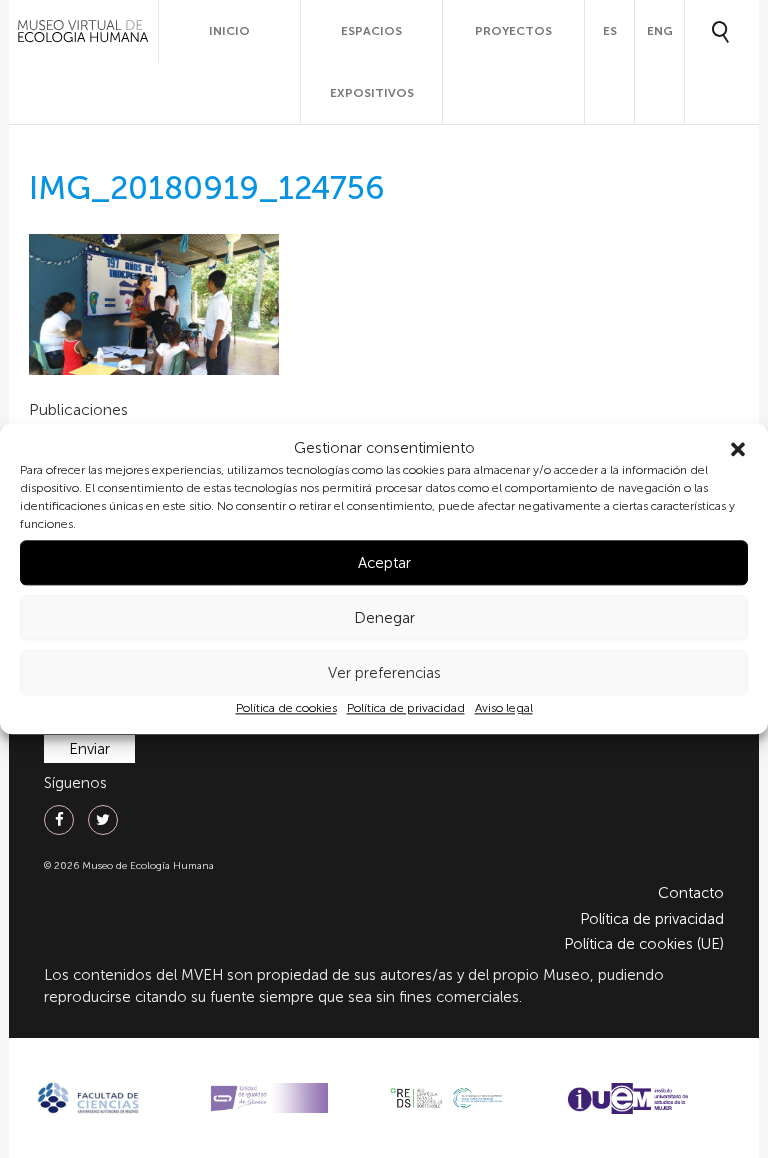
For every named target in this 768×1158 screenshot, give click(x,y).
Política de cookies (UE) (644, 944)
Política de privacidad (406, 709)
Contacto (691, 893)
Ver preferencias (384, 673)
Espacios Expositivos (372, 62)
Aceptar (384, 563)
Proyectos (513, 31)
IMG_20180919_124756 (207, 188)
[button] (738, 449)
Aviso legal (504, 709)
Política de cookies (286, 709)
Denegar (384, 618)
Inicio (229, 31)
